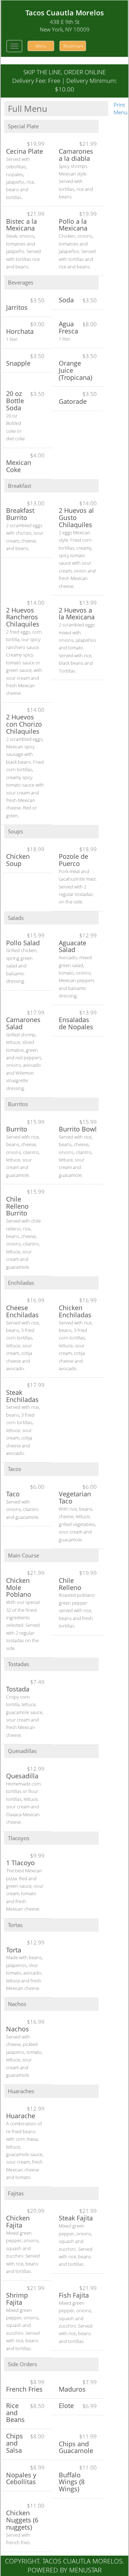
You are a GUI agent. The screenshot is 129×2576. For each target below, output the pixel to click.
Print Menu (121, 108)
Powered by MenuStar (65, 2570)
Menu (41, 46)
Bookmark (73, 46)
